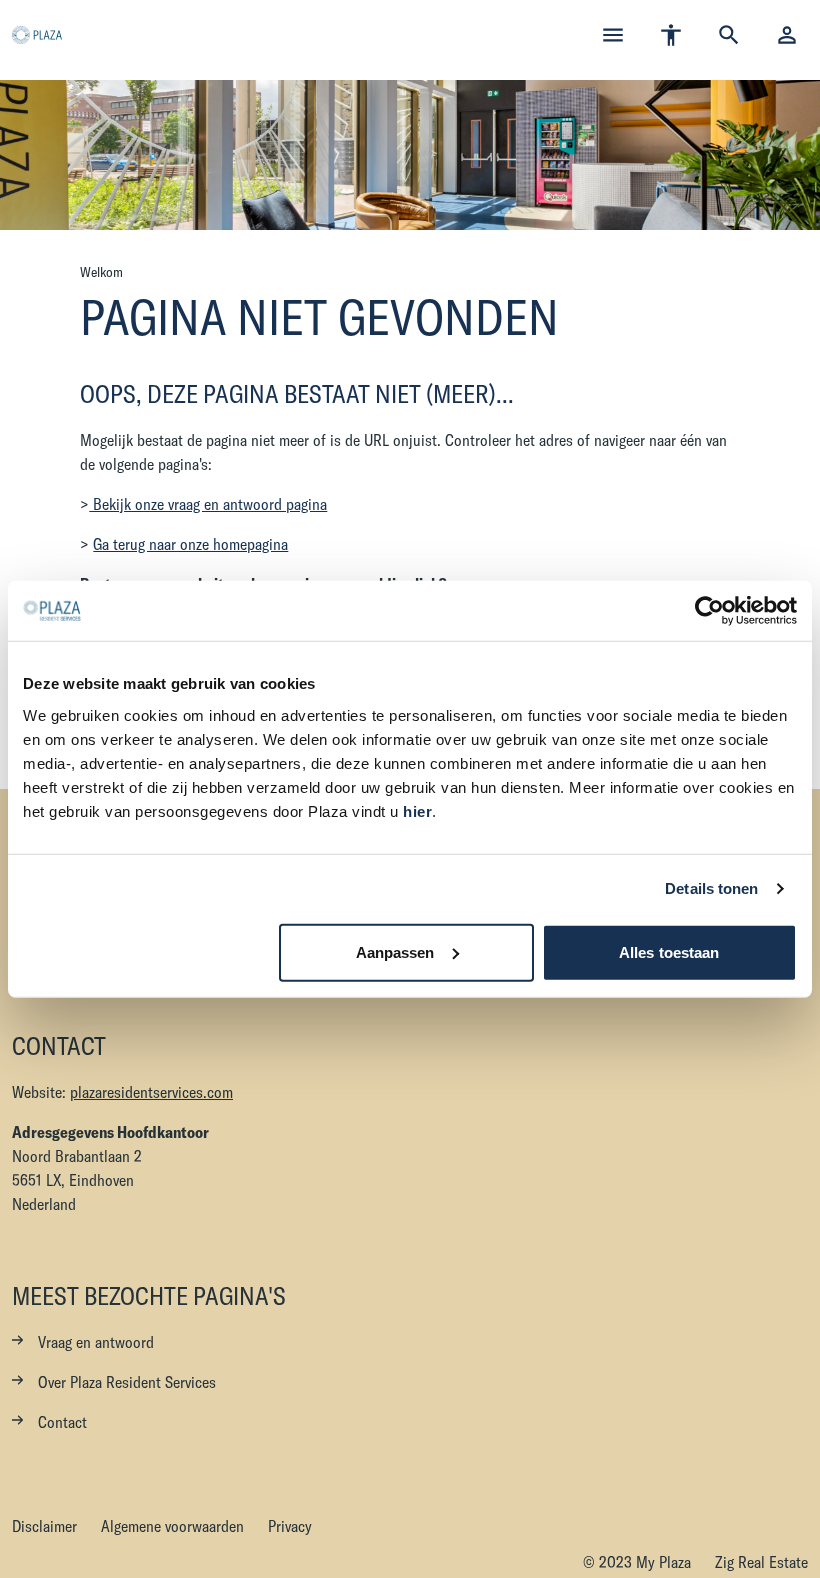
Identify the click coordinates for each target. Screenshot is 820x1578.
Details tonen (711, 888)
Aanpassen (395, 951)
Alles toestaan (669, 951)
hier (417, 810)
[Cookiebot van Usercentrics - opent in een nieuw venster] (709, 611)
